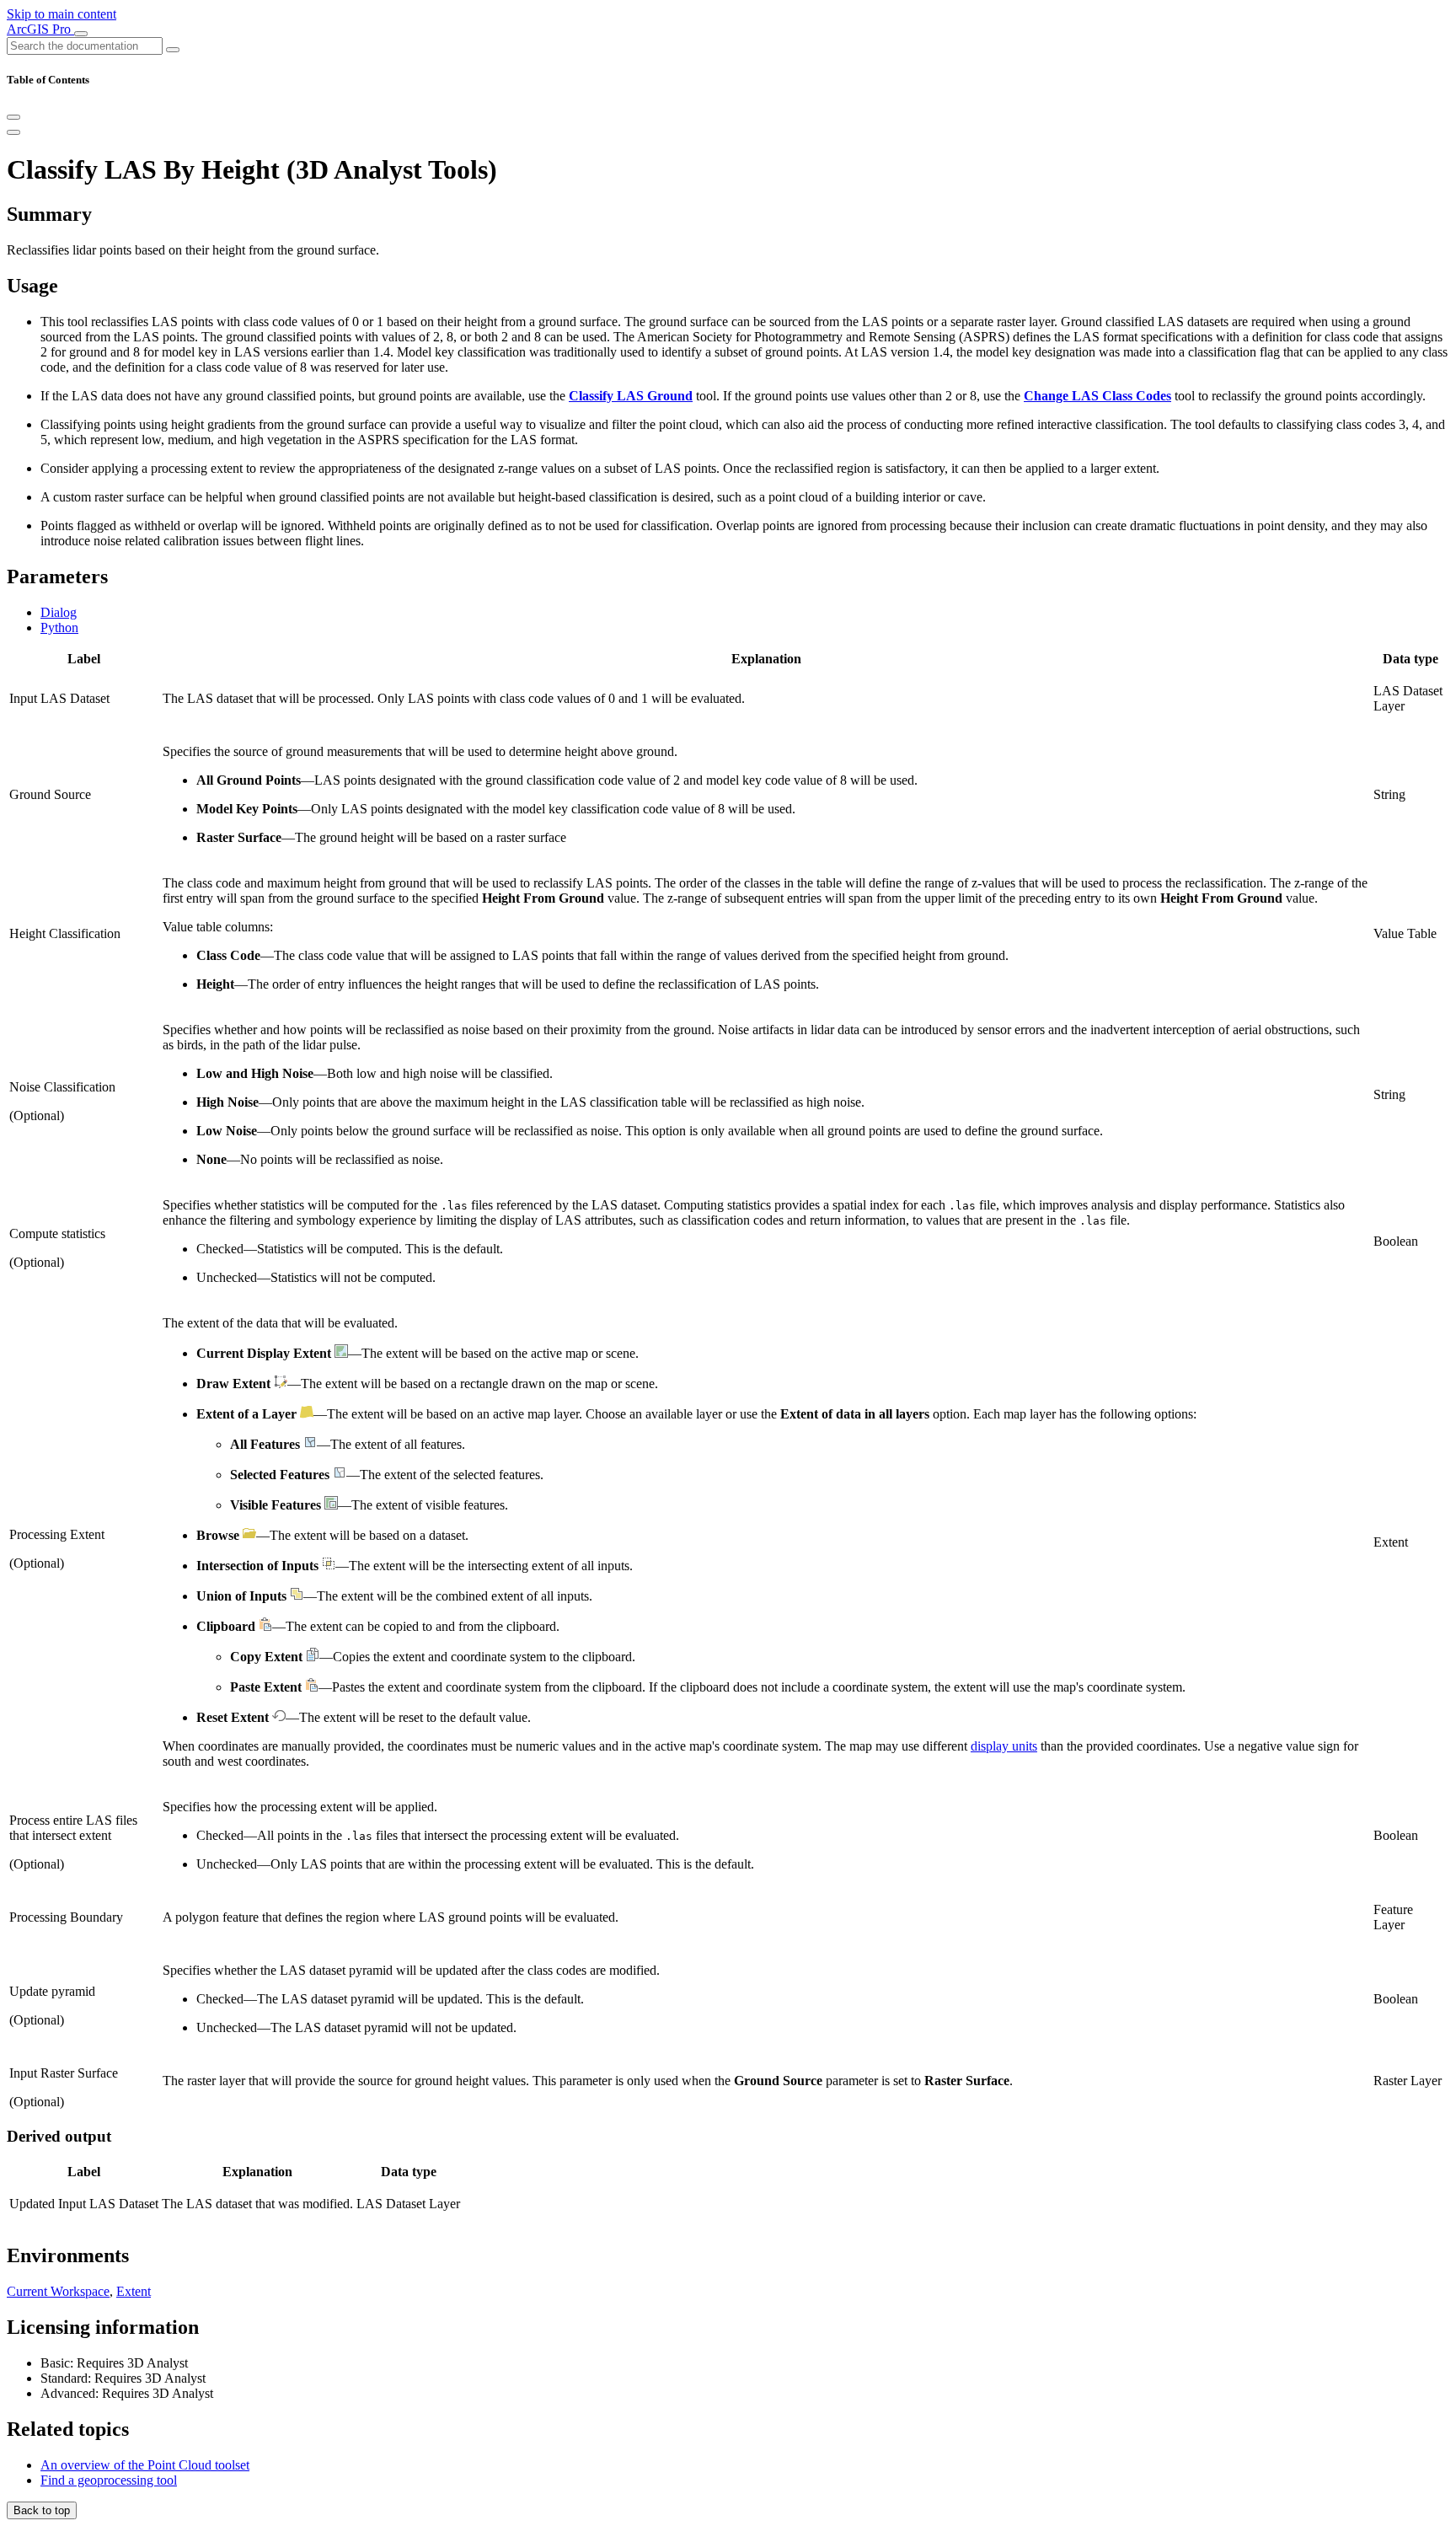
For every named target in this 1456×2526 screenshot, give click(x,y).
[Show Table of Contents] (13, 132)
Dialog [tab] (59, 612)
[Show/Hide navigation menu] (81, 34)
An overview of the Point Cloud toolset (145, 2465)
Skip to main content (62, 14)
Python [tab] (59, 627)
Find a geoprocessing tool (109, 2480)
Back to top (42, 2510)
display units (1004, 1746)
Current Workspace (58, 2291)
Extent (134, 2291)
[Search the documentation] (173, 50)
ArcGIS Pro (40, 29)
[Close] (13, 117)
